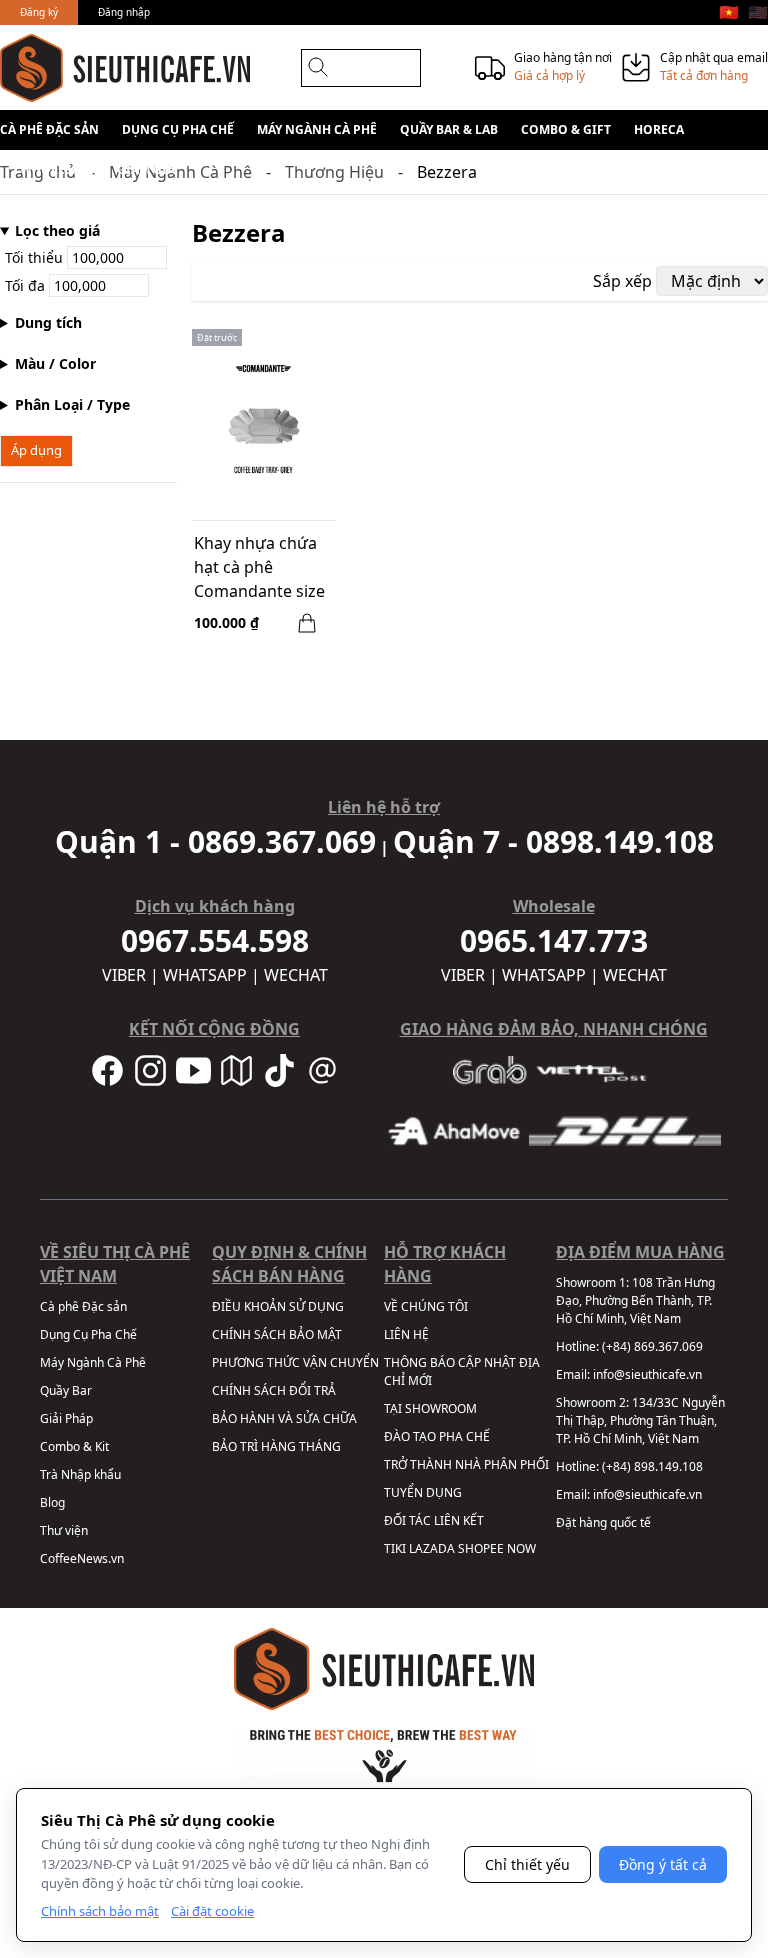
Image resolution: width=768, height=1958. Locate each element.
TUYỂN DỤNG (423, 1492)
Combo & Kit (74, 1446)
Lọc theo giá (57, 230)
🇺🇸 (758, 12)
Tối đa (27, 285)
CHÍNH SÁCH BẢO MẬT (277, 1334)
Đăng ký (39, 12)
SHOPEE (481, 1548)
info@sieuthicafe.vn (647, 1374)
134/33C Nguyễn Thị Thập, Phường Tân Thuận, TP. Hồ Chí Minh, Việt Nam (640, 1420)
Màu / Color (55, 363)
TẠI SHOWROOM (430, 1408)
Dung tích (48, 322)
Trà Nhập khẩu (80, 1474)
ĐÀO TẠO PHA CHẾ (437, 1436)
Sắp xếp (622, 281)
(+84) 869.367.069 (652, 1346)
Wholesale (57, 169)
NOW (521, 1548)
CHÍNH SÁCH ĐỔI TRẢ (274, 1390)
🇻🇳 (729, 12)
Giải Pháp (66, 1418)
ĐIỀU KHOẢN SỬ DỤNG (278, 1306)
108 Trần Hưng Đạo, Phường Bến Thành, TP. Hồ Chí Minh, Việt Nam (635, 1300)
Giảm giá (146, 169)
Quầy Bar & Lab (449, 129)
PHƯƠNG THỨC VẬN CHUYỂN (295, 1362)
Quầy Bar (66, 1390)
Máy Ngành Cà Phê (317, 129)
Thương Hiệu (334, 172)
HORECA (659, 129)
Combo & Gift (566, 129)
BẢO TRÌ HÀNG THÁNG (276, 1446)
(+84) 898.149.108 (652, 1466)
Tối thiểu (36, 257)
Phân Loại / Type (72, 404)
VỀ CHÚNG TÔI (426, 1306)
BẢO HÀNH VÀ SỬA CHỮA (284, 1418)
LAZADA (432, 1548)
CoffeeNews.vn (82, 1558)
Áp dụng (36, 450)
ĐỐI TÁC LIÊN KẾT (434, 1520)
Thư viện (64, 1530)
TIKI (395, 1548)
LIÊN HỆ (406, 1334)
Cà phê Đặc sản (49, 129)
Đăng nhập (124, 12)
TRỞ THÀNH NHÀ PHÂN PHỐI (466, 1464)
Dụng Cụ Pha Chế (178, 129)
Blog (52, 1502)
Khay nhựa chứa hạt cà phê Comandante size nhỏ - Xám (259, 569)
